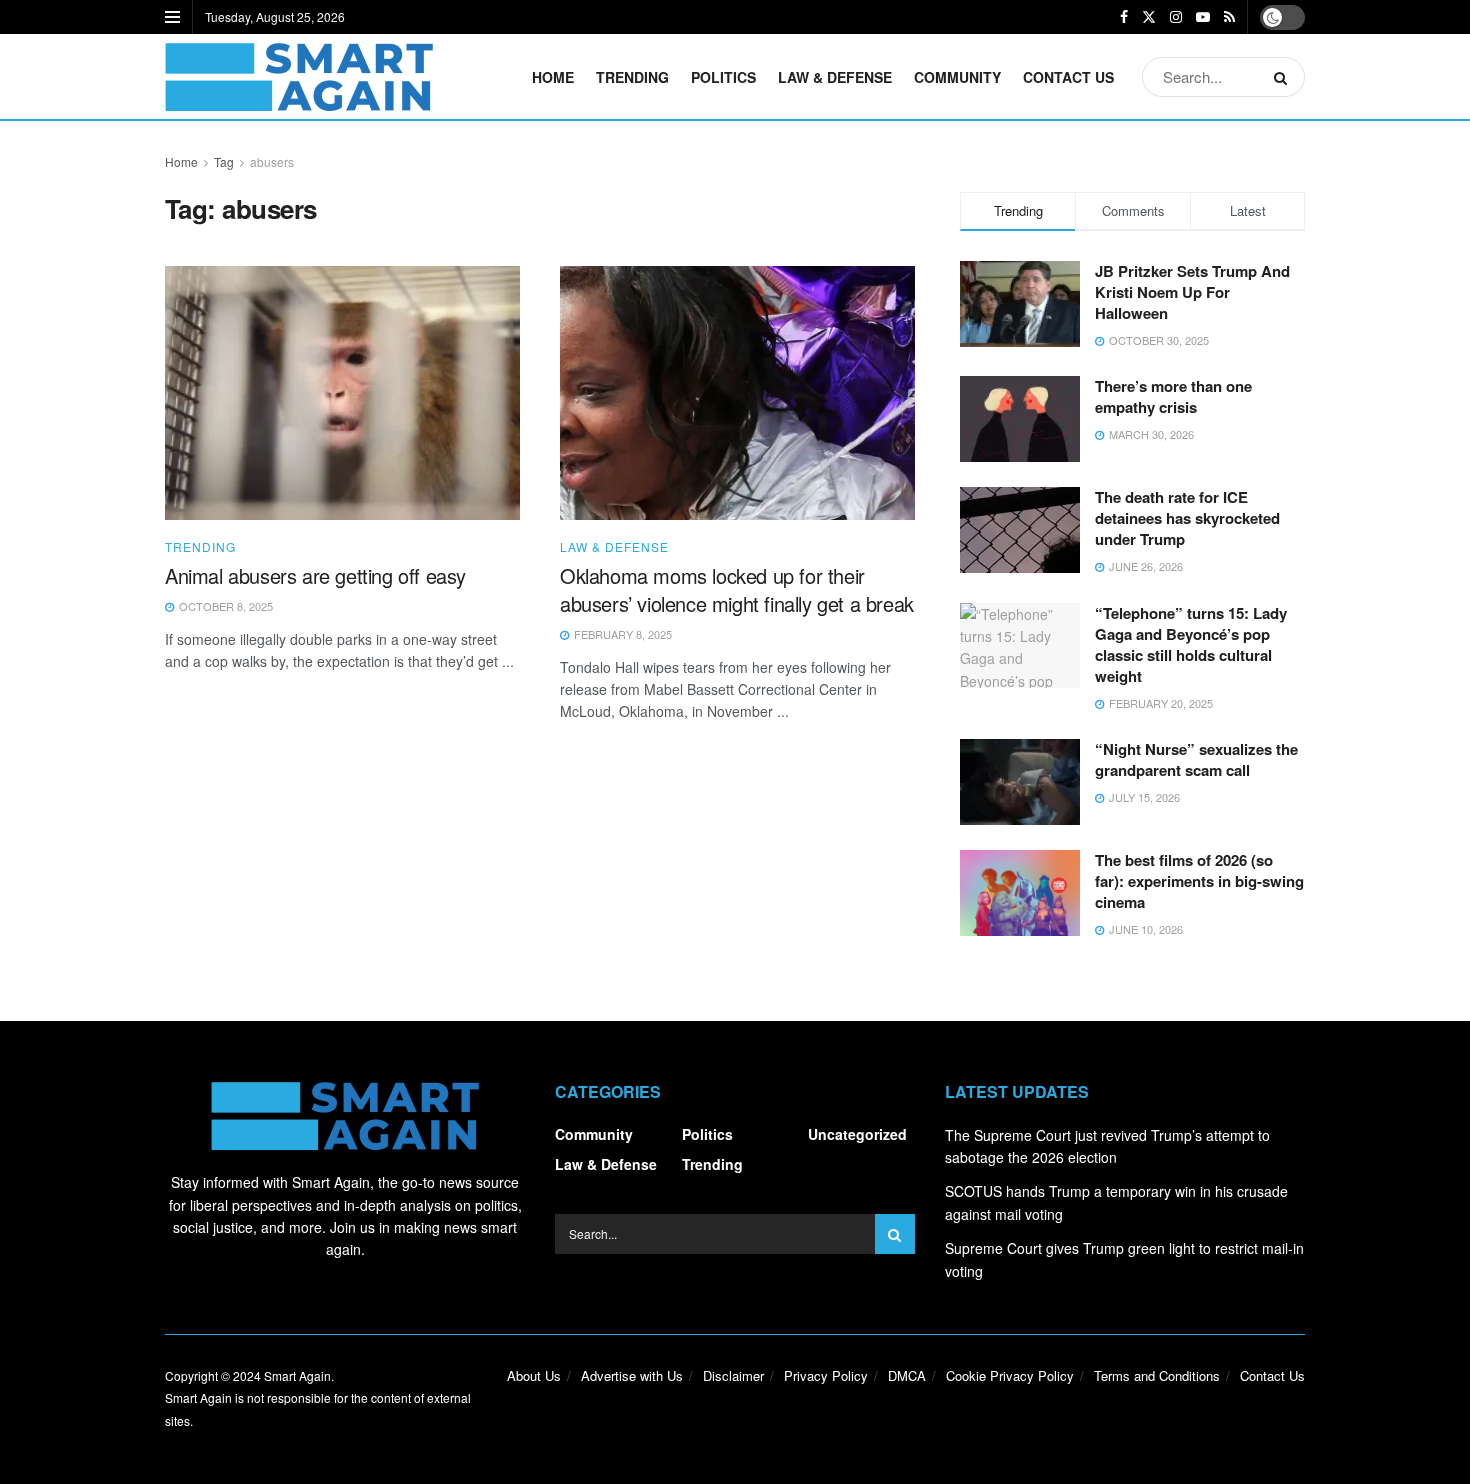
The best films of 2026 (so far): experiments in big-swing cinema (1199, 881)
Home (553, 77)
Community (957, 77)
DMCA (907, 1375)
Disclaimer (733, 1375)
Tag (224, 161)
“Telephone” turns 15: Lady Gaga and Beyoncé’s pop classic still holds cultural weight (1191, 644)
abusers (272, 161)
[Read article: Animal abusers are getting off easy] (342, 393)
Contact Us (1068, 77)
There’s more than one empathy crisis (1173, 396)
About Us (534, 1375)
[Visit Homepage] (299, 77)
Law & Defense (835, 77)
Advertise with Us (632, 1375)
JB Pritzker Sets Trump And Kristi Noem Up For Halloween (1192, 292)
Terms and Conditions (1157, 1375)
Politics (723, 77)
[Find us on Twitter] (1149, 17)
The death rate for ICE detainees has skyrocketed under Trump (1187, 518)
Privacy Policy (826, 1375)
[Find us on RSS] (1229, 17)
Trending (632, 77)
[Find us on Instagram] (1176, 17)
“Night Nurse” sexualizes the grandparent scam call (1196, 759)
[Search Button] (1284, 77)
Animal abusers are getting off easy (315, 575)
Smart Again (297, 1375)
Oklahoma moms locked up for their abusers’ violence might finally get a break (737, 589)
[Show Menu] (172, 17)
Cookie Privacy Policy (1010, 1375)
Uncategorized (857, 1134)
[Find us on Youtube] (1203, 17)
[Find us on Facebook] (1124, 17)
